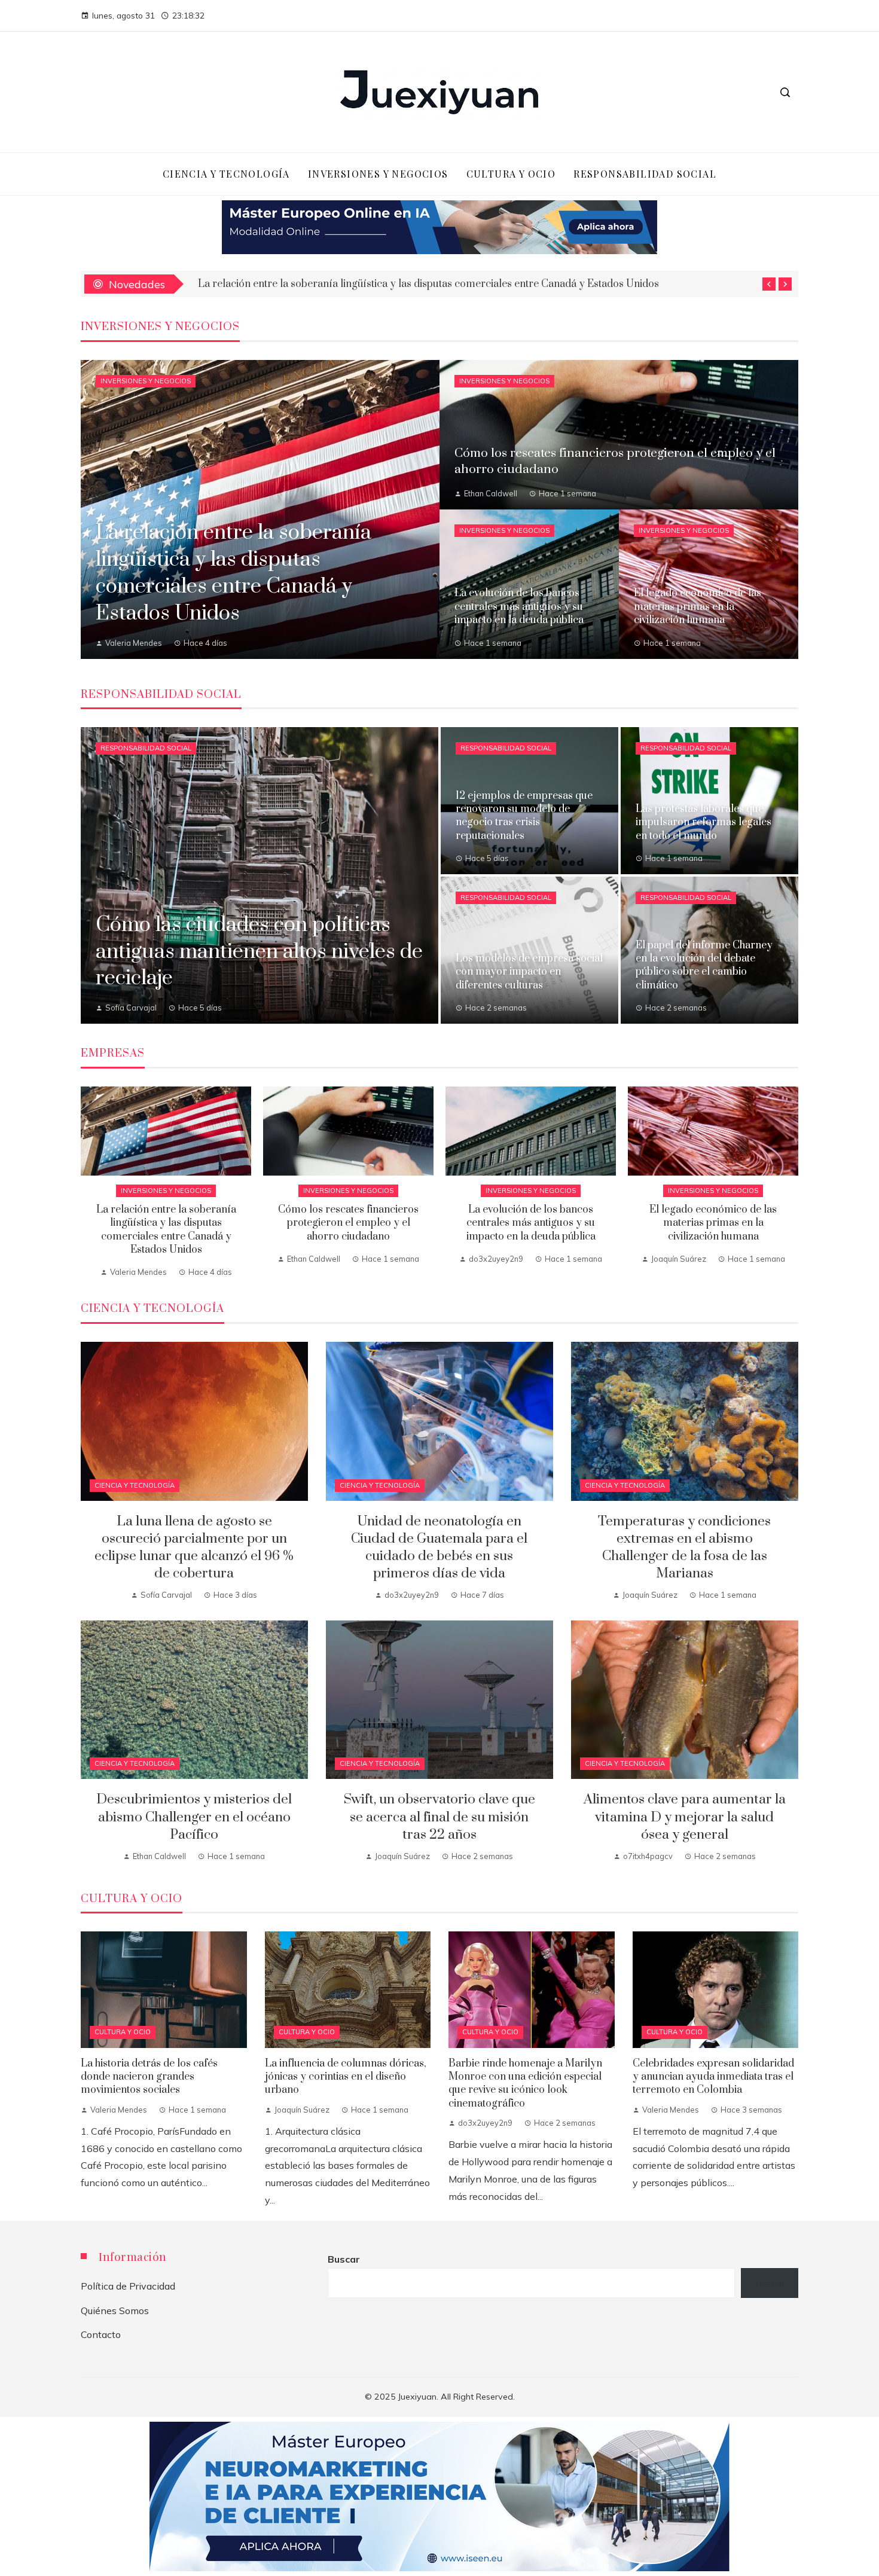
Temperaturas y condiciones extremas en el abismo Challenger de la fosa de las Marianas (684, 1548)
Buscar (344, 2259)
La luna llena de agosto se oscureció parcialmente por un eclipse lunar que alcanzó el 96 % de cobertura (194, 1548)
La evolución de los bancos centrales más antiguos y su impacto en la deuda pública (531, 1223)
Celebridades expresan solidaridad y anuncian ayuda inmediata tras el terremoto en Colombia (713, 2077)
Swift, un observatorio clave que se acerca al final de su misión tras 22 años (439, 1817)
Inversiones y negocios (146, 381)
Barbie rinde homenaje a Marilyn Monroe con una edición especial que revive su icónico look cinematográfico (525, 2084)
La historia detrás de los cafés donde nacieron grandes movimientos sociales (149, 2077)
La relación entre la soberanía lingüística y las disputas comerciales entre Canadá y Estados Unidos (166, 1230)
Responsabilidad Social (146, 748)
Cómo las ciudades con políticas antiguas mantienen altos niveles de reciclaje (376, 284)
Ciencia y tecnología (135, 1485)
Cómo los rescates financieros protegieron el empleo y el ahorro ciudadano (348, 1223)
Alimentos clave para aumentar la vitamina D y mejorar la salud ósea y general (685, 1817)
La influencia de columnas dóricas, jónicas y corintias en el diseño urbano (346, 2077)
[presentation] (769, 284)
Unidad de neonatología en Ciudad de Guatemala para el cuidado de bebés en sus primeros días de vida (439, 1548)
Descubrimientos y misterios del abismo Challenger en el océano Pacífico (194, 1817)
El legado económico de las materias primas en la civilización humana (713, 1223)
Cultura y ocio (123, 2032)
